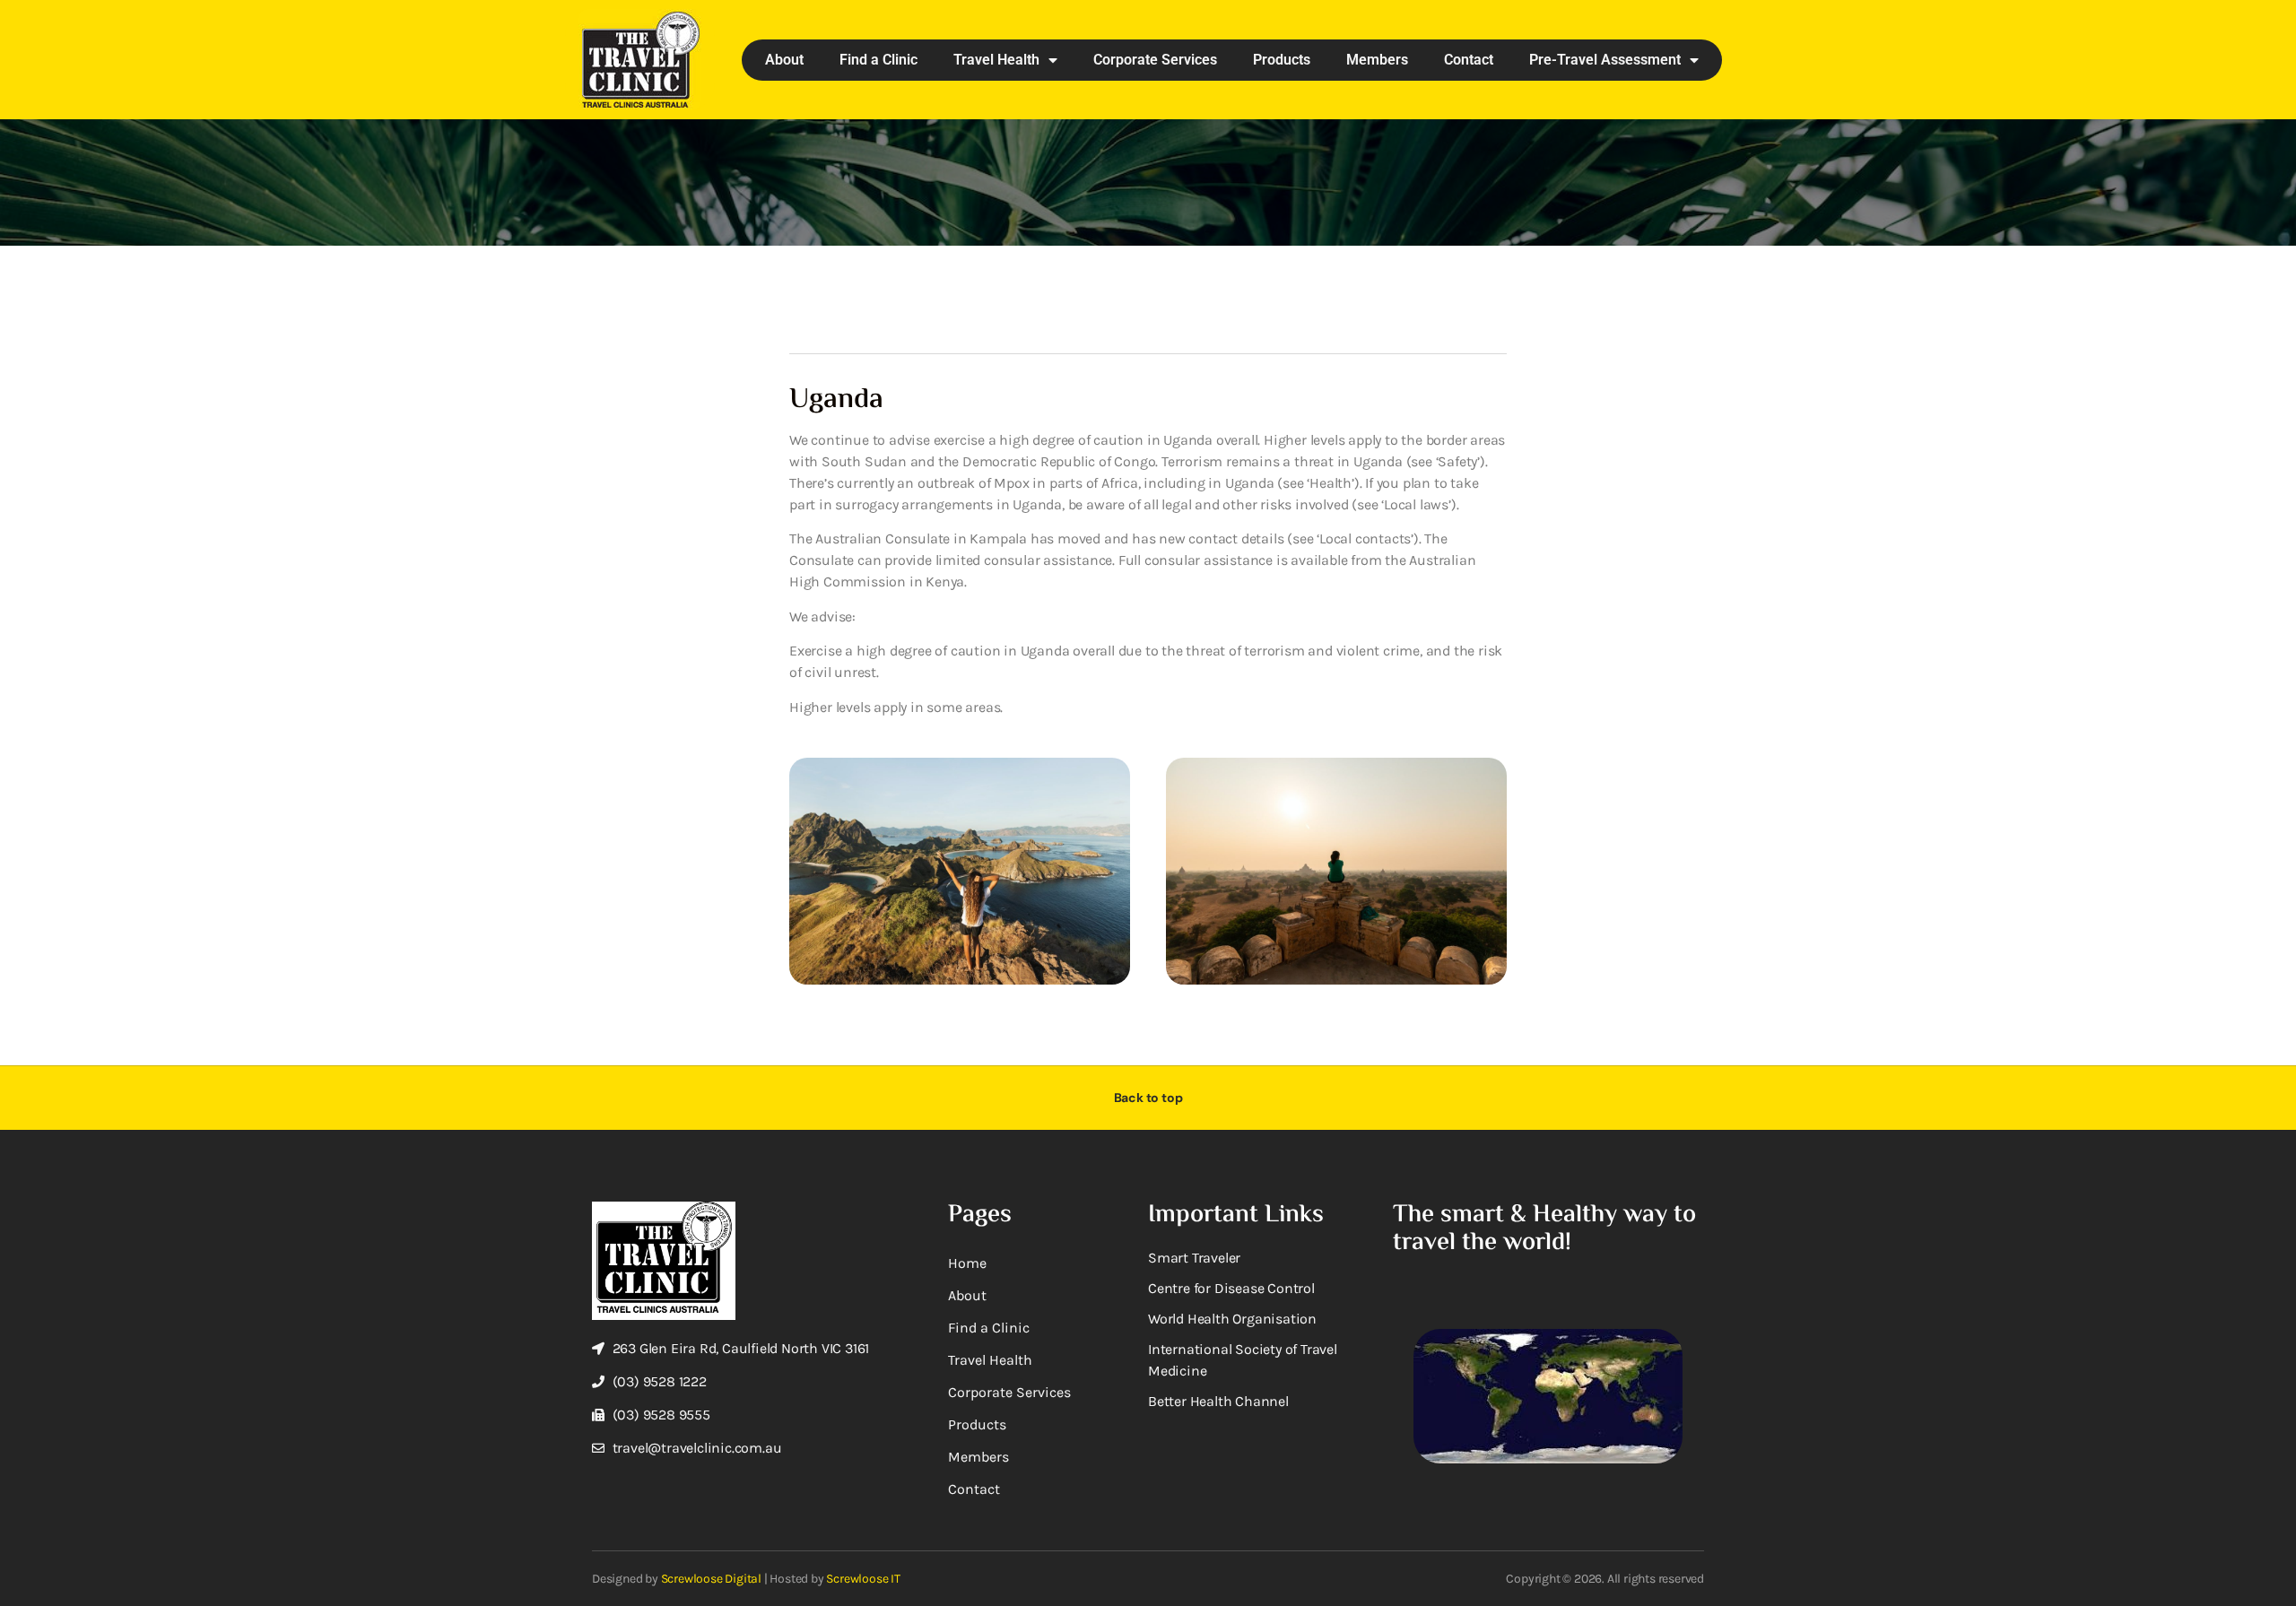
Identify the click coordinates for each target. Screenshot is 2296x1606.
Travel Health (996, 60)
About (784, 60)
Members (1377, 60)
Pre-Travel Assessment (1605, 60)
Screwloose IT (863, 1579)
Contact (1469, 60)
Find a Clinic (878, 60)
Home (967, 1263)
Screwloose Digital (711, 1579)
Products (1282, 60)
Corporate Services (1155, 60)
